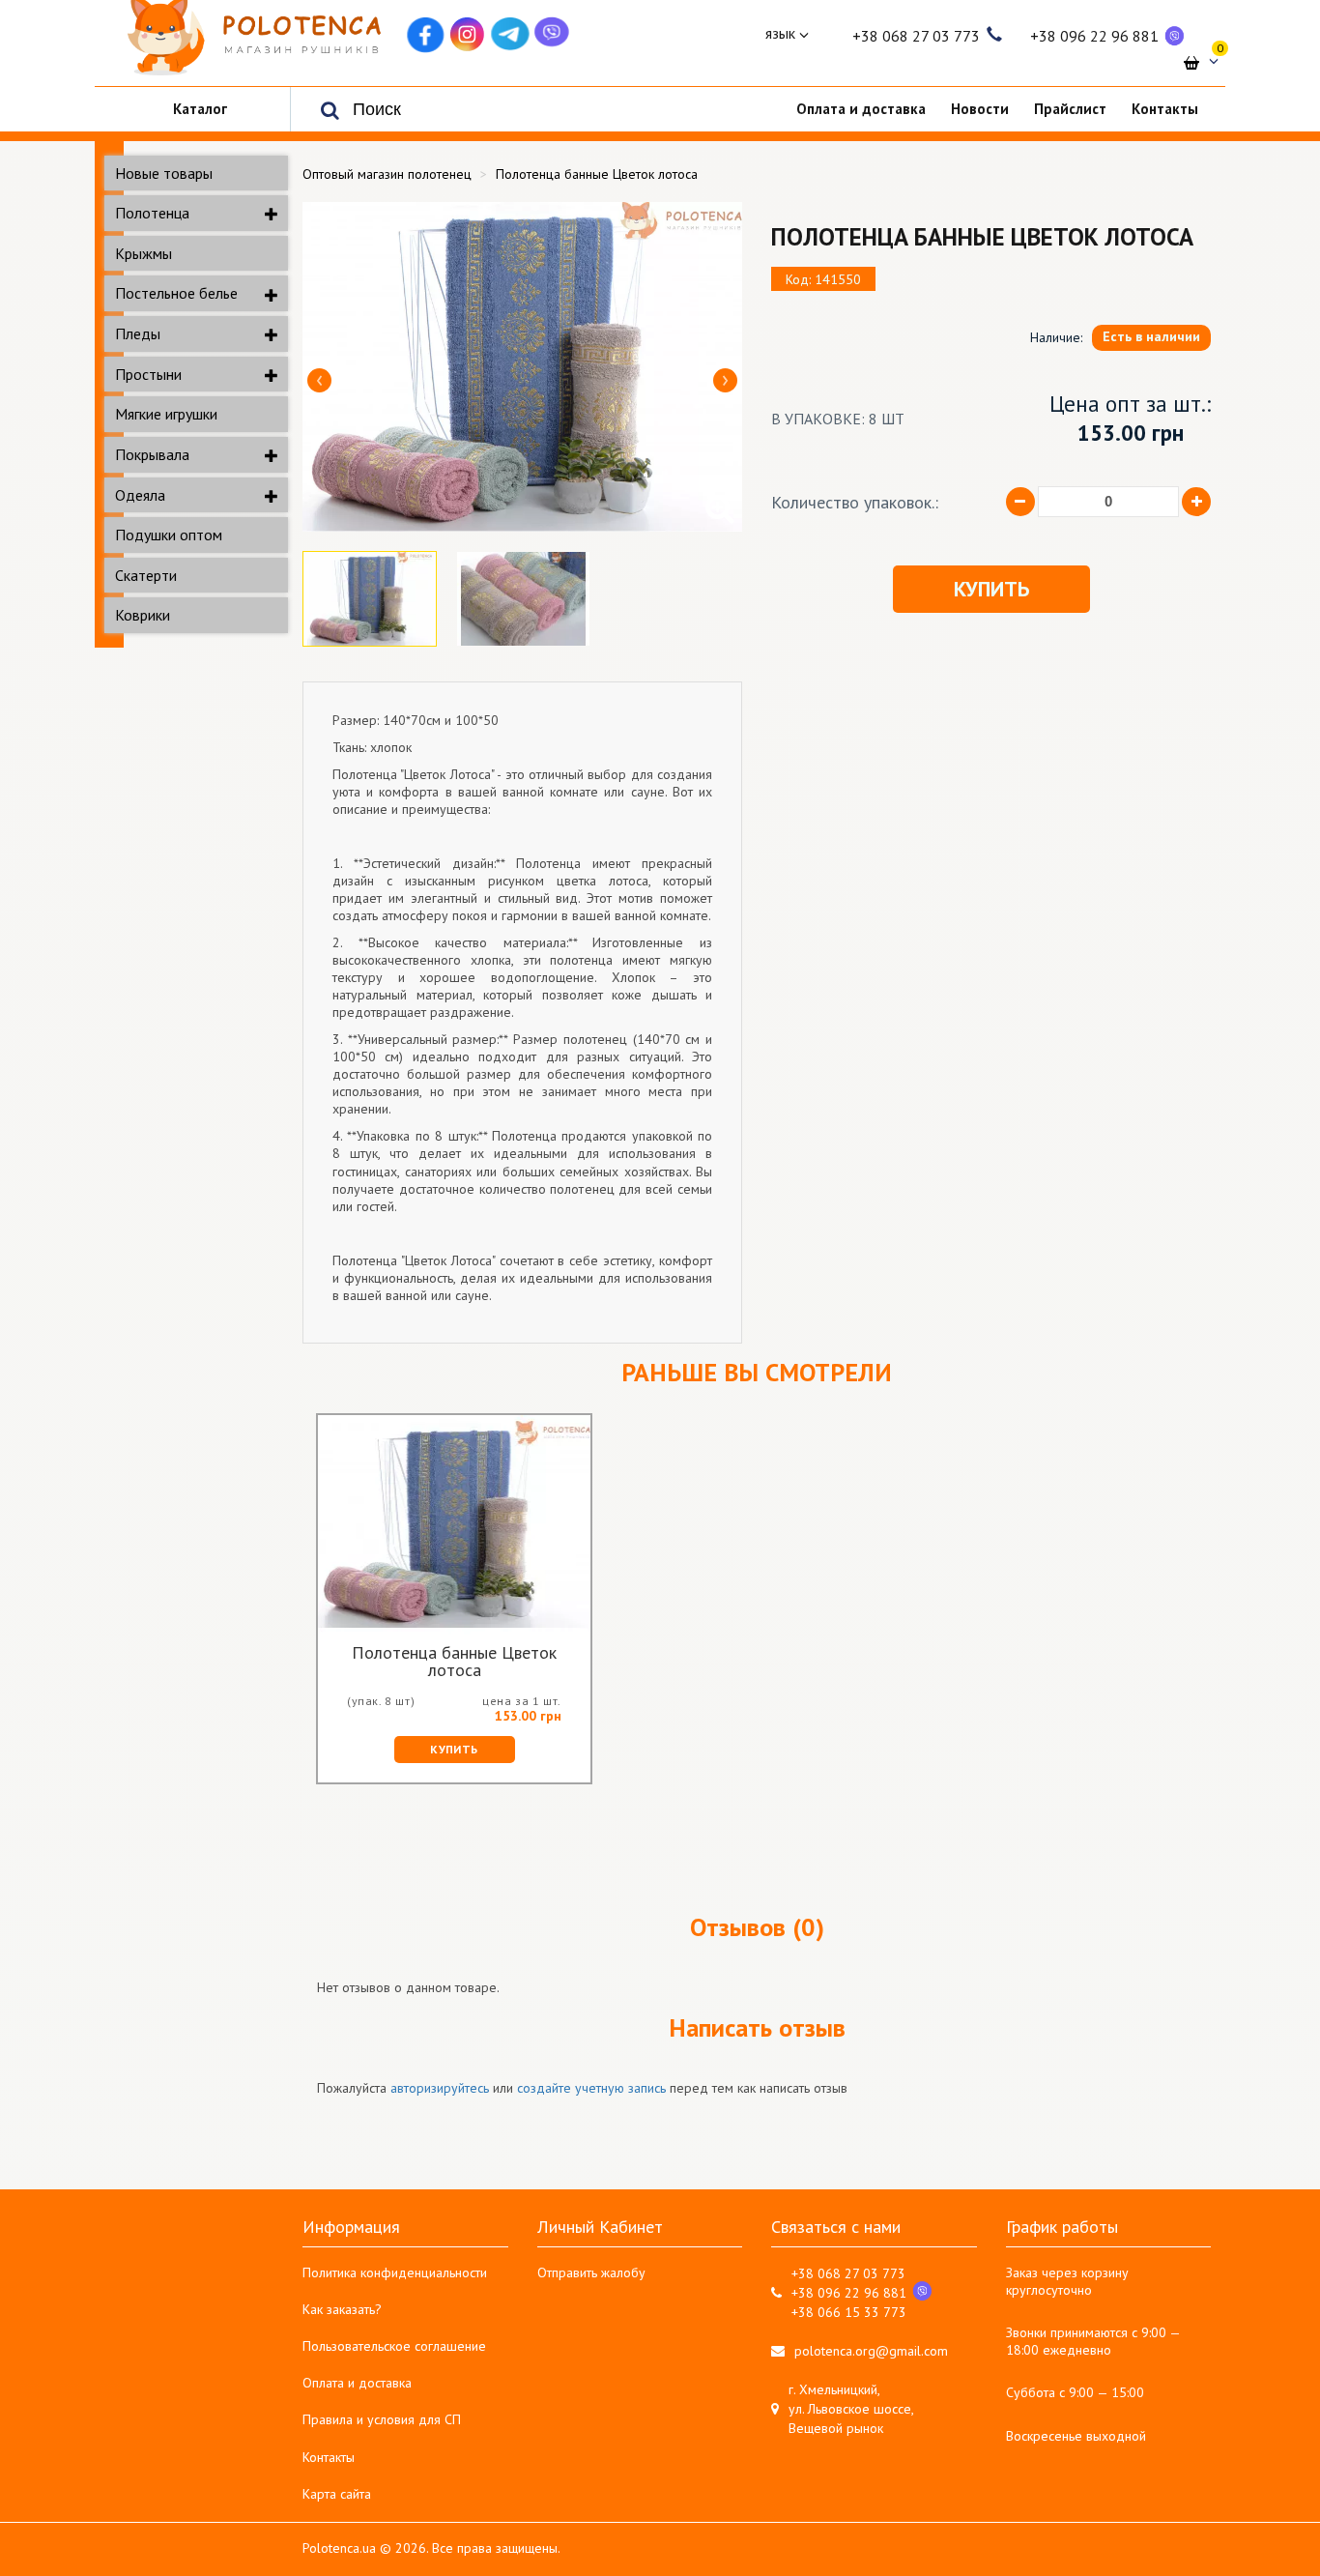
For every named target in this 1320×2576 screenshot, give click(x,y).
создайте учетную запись (591, 2088)
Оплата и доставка (357, 2383)
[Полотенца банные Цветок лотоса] (522, 367)
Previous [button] (319, 380)
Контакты (329, 2457)
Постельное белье (176, 293)
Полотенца (152, 213)
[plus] (1196, 502)
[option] (522, 367)
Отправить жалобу (591, 2272)
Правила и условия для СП (382, 2419)
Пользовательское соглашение (394, 2346)
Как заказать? (342, 2309)
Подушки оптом (169, 535)
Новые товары (164, 173)
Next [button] (725, 380)
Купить (991, 589)
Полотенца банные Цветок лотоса (454, 1662)
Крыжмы (143, 253)
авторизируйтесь (440, 2088)
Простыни (148, 374)
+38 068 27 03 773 (916, 36)
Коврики (143, 615)
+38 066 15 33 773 (849, 2312)
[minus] (1020, 502)
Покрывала (152, 454)
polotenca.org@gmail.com (871, 2351)
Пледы (138, 333)
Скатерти (146, 575)
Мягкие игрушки (166, 414)
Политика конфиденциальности (395, 2272)
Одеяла (140, 495)
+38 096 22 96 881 (1094, 36)
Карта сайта (337, 2494)
